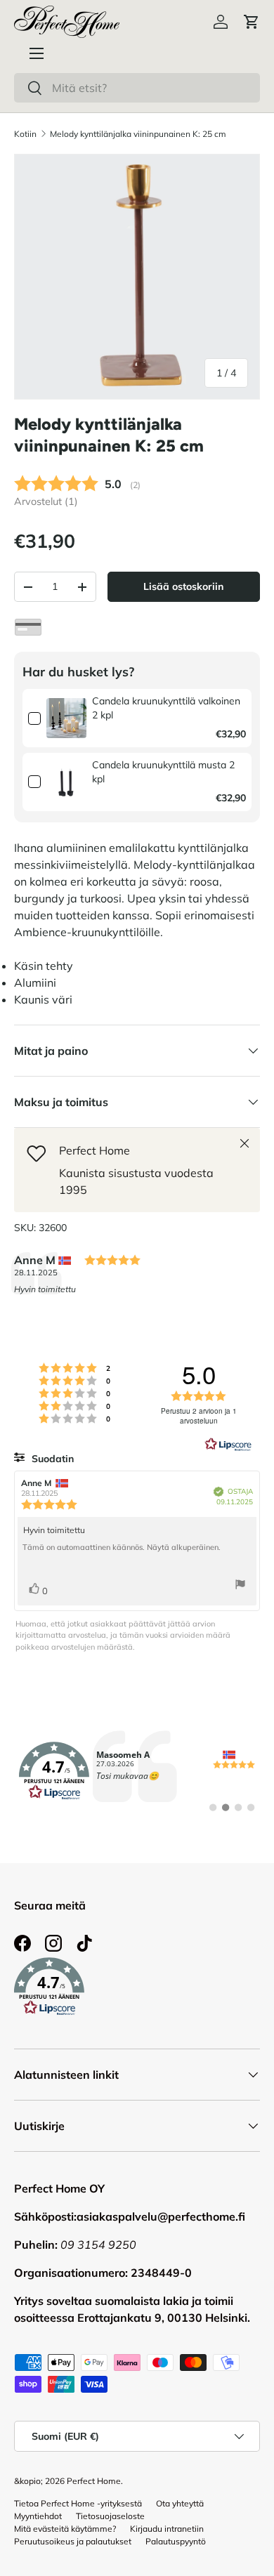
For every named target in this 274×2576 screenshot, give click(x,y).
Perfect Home (94, 2481)
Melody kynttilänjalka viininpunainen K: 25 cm (138, 134)
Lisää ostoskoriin (183, 586)
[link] (66, 718)
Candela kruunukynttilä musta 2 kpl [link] (163, 772)
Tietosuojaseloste (110, 2516)
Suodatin (51, 1459)
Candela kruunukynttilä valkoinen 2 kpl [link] (166, 708)
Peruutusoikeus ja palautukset (73, 2541)
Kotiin (25, 134)
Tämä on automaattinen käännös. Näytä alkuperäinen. (122, 1547)
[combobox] (137, 88)
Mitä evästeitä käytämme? (65, 2529)
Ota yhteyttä (180, 2503)
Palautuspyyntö (176, 2541)
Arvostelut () (46, 501)
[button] (252, 22)
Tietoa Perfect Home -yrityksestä (78, 2503)
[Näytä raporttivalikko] (240, 1586)
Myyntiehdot (38, 2516)
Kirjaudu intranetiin (167, 2529)
